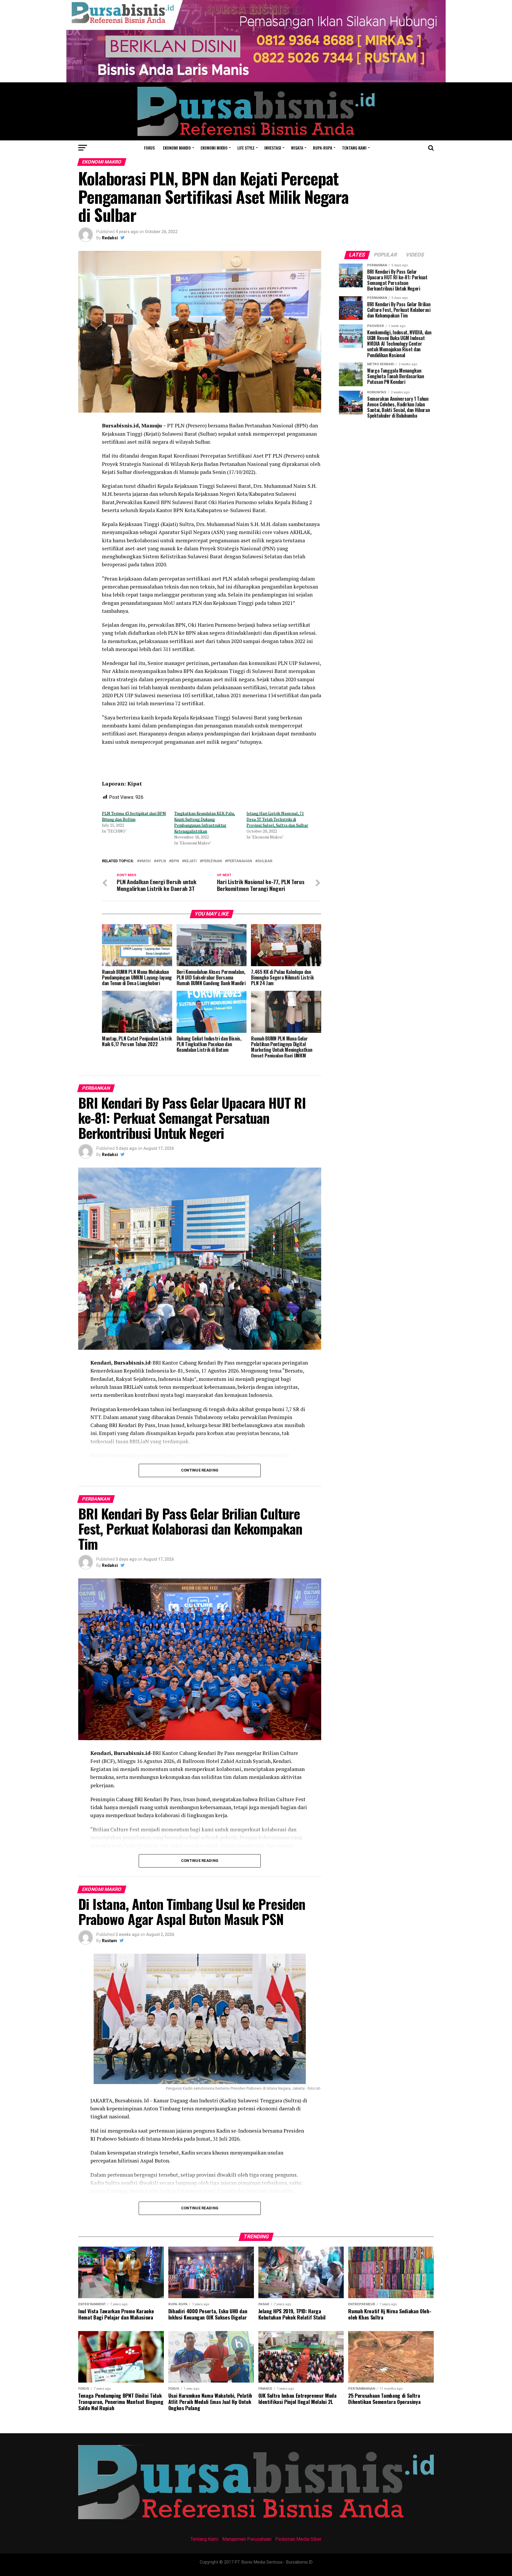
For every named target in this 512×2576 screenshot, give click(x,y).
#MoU (145, 861)
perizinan (212, 861)
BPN (175, 861)
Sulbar (265, 861)
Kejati (191, 861)
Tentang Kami (204, 2539)
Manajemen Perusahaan (247, 2539)
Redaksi (110, 238)
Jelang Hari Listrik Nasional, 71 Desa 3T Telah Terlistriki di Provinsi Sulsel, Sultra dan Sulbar (277, 819)
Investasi (273, 148)
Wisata (297, 148)
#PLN (161, 861)
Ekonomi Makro (177, 148)
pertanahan (240, 861)
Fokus (149, 148)
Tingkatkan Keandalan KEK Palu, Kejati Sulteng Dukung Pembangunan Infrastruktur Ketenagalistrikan (205, 822)
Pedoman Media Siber (298, 2539)
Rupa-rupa (323, 148)
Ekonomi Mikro (214, 148)
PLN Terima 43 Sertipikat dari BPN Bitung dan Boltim (134, 816)
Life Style (246, 148)
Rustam (109, 1941)
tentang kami (354, 148)
